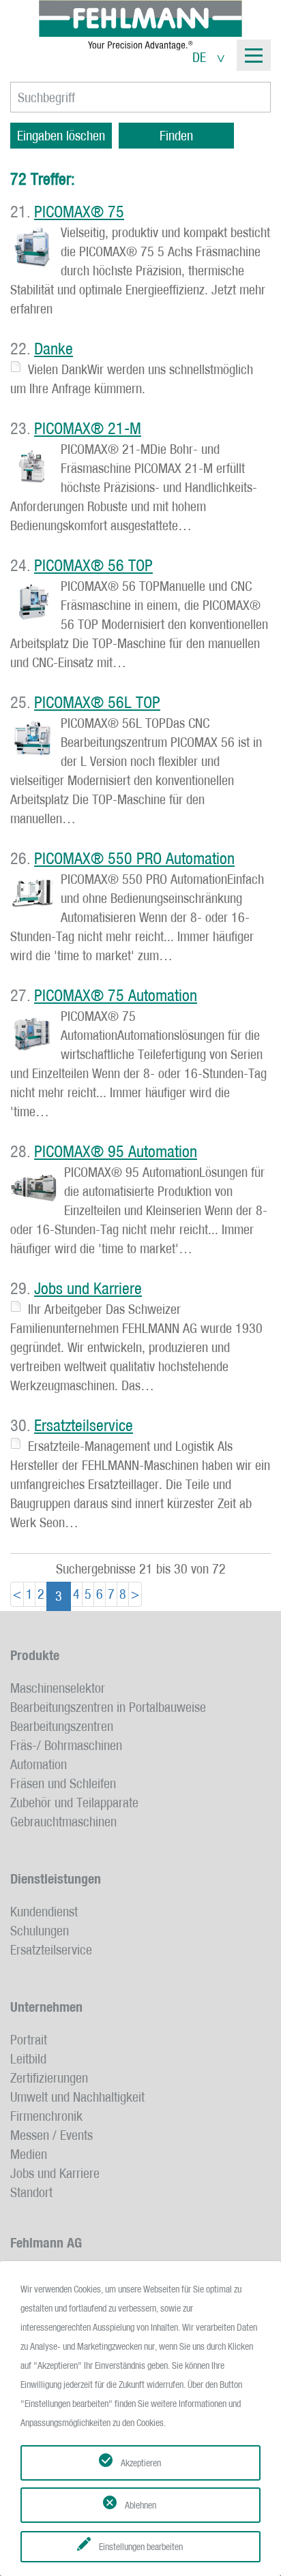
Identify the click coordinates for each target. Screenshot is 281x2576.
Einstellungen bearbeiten (141, 2547)
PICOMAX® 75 (79, 212)
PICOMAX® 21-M (88, 429)
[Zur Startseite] (140, 25)
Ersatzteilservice (84, 1426)
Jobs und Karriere (88, 1289)
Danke (54, 349)
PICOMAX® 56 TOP (93, 566)
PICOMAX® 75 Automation (116, 996)
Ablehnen (140, 2505)
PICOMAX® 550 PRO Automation (134, 859)
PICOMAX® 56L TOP (97, 703)
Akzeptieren (141, 2463)
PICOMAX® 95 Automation (116, 1152)
